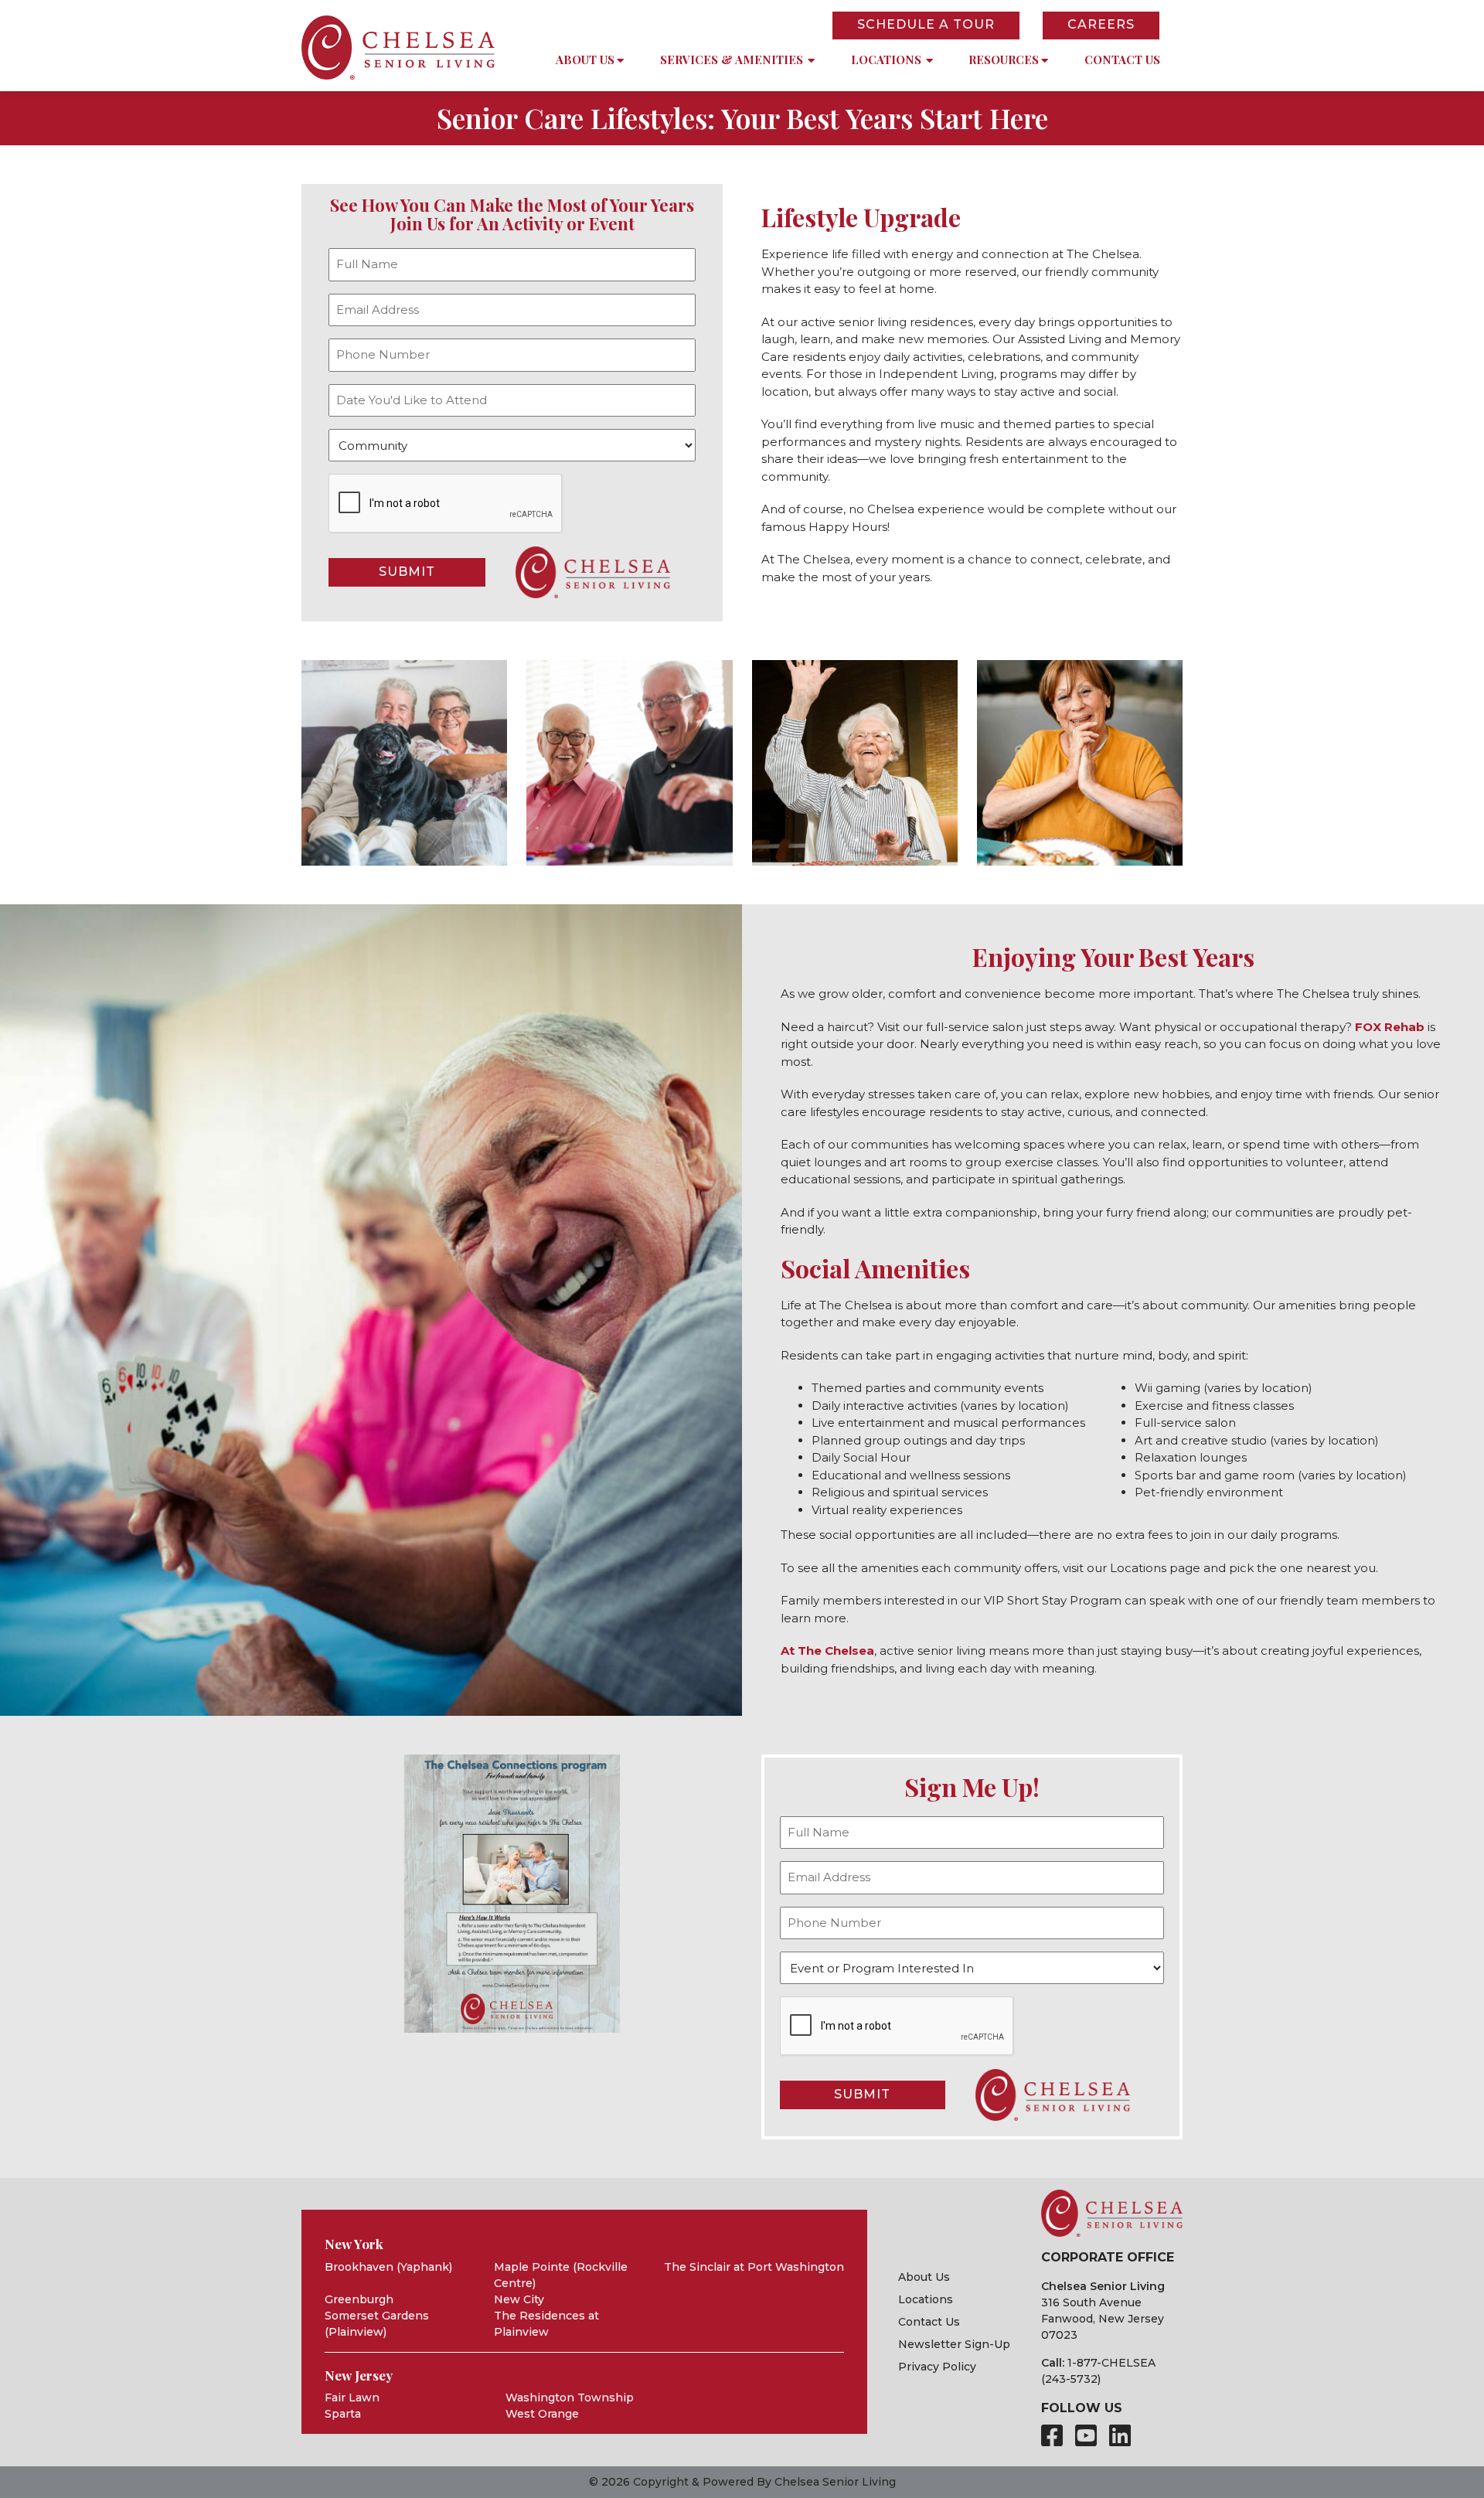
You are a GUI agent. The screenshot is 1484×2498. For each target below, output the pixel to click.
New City (519, 2299)
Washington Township (570, 2398)
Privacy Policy (937, 2367)
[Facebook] (1052, 2436)
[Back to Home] (398, 48)
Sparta (343, 2414)
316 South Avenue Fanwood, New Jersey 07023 (1103, 2319)
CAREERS (1101, 24)
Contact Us (1122, 60)
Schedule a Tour (926, 24)
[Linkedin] (1120, 2436)
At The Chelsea (827, 1651)
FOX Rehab (1390, 1027)
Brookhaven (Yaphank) (388, 2267)
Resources (1004, 60)
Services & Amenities (732, 60)
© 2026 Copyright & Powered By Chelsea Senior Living (742, 2482)
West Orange (542, 2414)
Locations (886, 60)
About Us (585, 60)
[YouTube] (1086, 2436)
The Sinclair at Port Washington (754, 2267)
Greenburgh (359, 2299)
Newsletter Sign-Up (954, 2344)
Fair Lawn (352, 2398)
